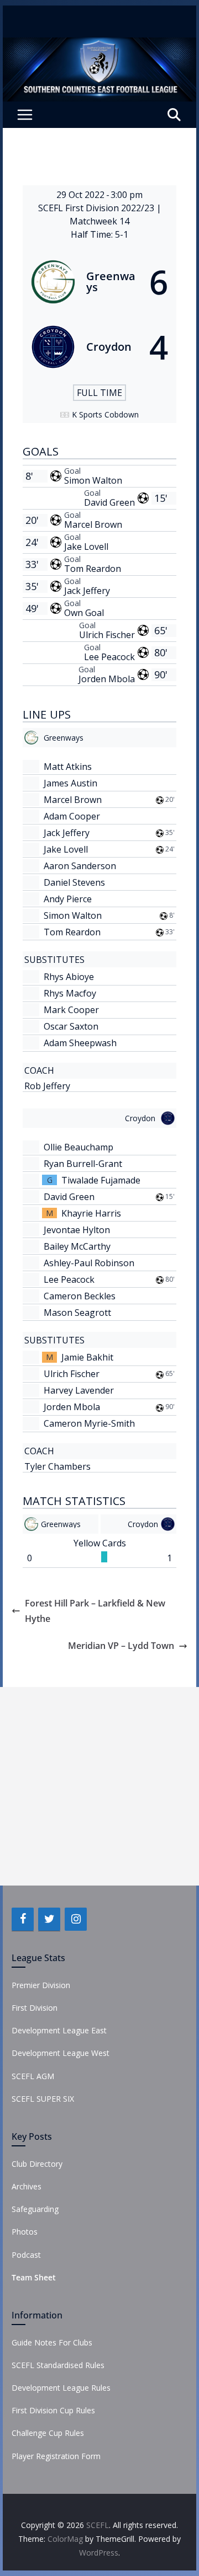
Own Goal (84, 613)
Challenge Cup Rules (48, 2433)
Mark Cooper (71, 1010)
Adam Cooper (72, 816)
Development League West (61, 2053)
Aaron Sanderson (80, 866)
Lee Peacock (109, 657)
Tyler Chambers (57, 1466)
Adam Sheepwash (80, 1043)
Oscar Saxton (71, 1026)
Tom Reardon (93, 569)
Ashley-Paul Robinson (89, 1263)
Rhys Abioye (69, 977)
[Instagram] (76, 1919)
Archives (27, 2186)
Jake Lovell (86, 547)
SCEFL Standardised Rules (58, 2365)
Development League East (59, 2030)
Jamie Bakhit (87, 1357)
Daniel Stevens (74, 882)
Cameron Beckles (80, 1296)
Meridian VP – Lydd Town (121, 1646)
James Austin (70, 783)
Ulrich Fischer (107, 635)
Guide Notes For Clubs (52, 2342)
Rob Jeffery (47, 1086)
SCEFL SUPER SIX (43, 2099)
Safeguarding (35, 2209)
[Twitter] (49, 1919)
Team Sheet (34, 2277)
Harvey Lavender (79, 1390)
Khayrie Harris (91, 1213)
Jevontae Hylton (77, 1230)
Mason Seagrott (77, 1313)
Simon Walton (93, 480)
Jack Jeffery (87, 591)
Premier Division (41, 1985)
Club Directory (37, 2164)
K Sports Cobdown (105, 414)
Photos (25, 2232)
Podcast (26, 2255)
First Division (35, 2008)
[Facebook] (23, 1919)
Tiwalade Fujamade (101, 1180)
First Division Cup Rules (53, 2410)
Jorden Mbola (107, 679)
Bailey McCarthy (77, 1246)
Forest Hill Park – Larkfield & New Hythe (95, 1611)
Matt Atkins (68, 767)
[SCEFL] (99, 45)
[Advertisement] (99, 1786)
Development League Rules (61, 2388)
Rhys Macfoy (70, 993)
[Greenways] (99, 282)
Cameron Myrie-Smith (89, 1423)
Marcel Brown (93, 524)
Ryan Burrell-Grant (83, 1164)
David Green (109, 502)
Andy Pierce (68, 899)
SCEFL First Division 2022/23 (97, 208)
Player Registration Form (56, 2456)
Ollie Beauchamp (78, 1147)
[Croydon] (99, 347)
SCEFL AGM (33, 2076)
